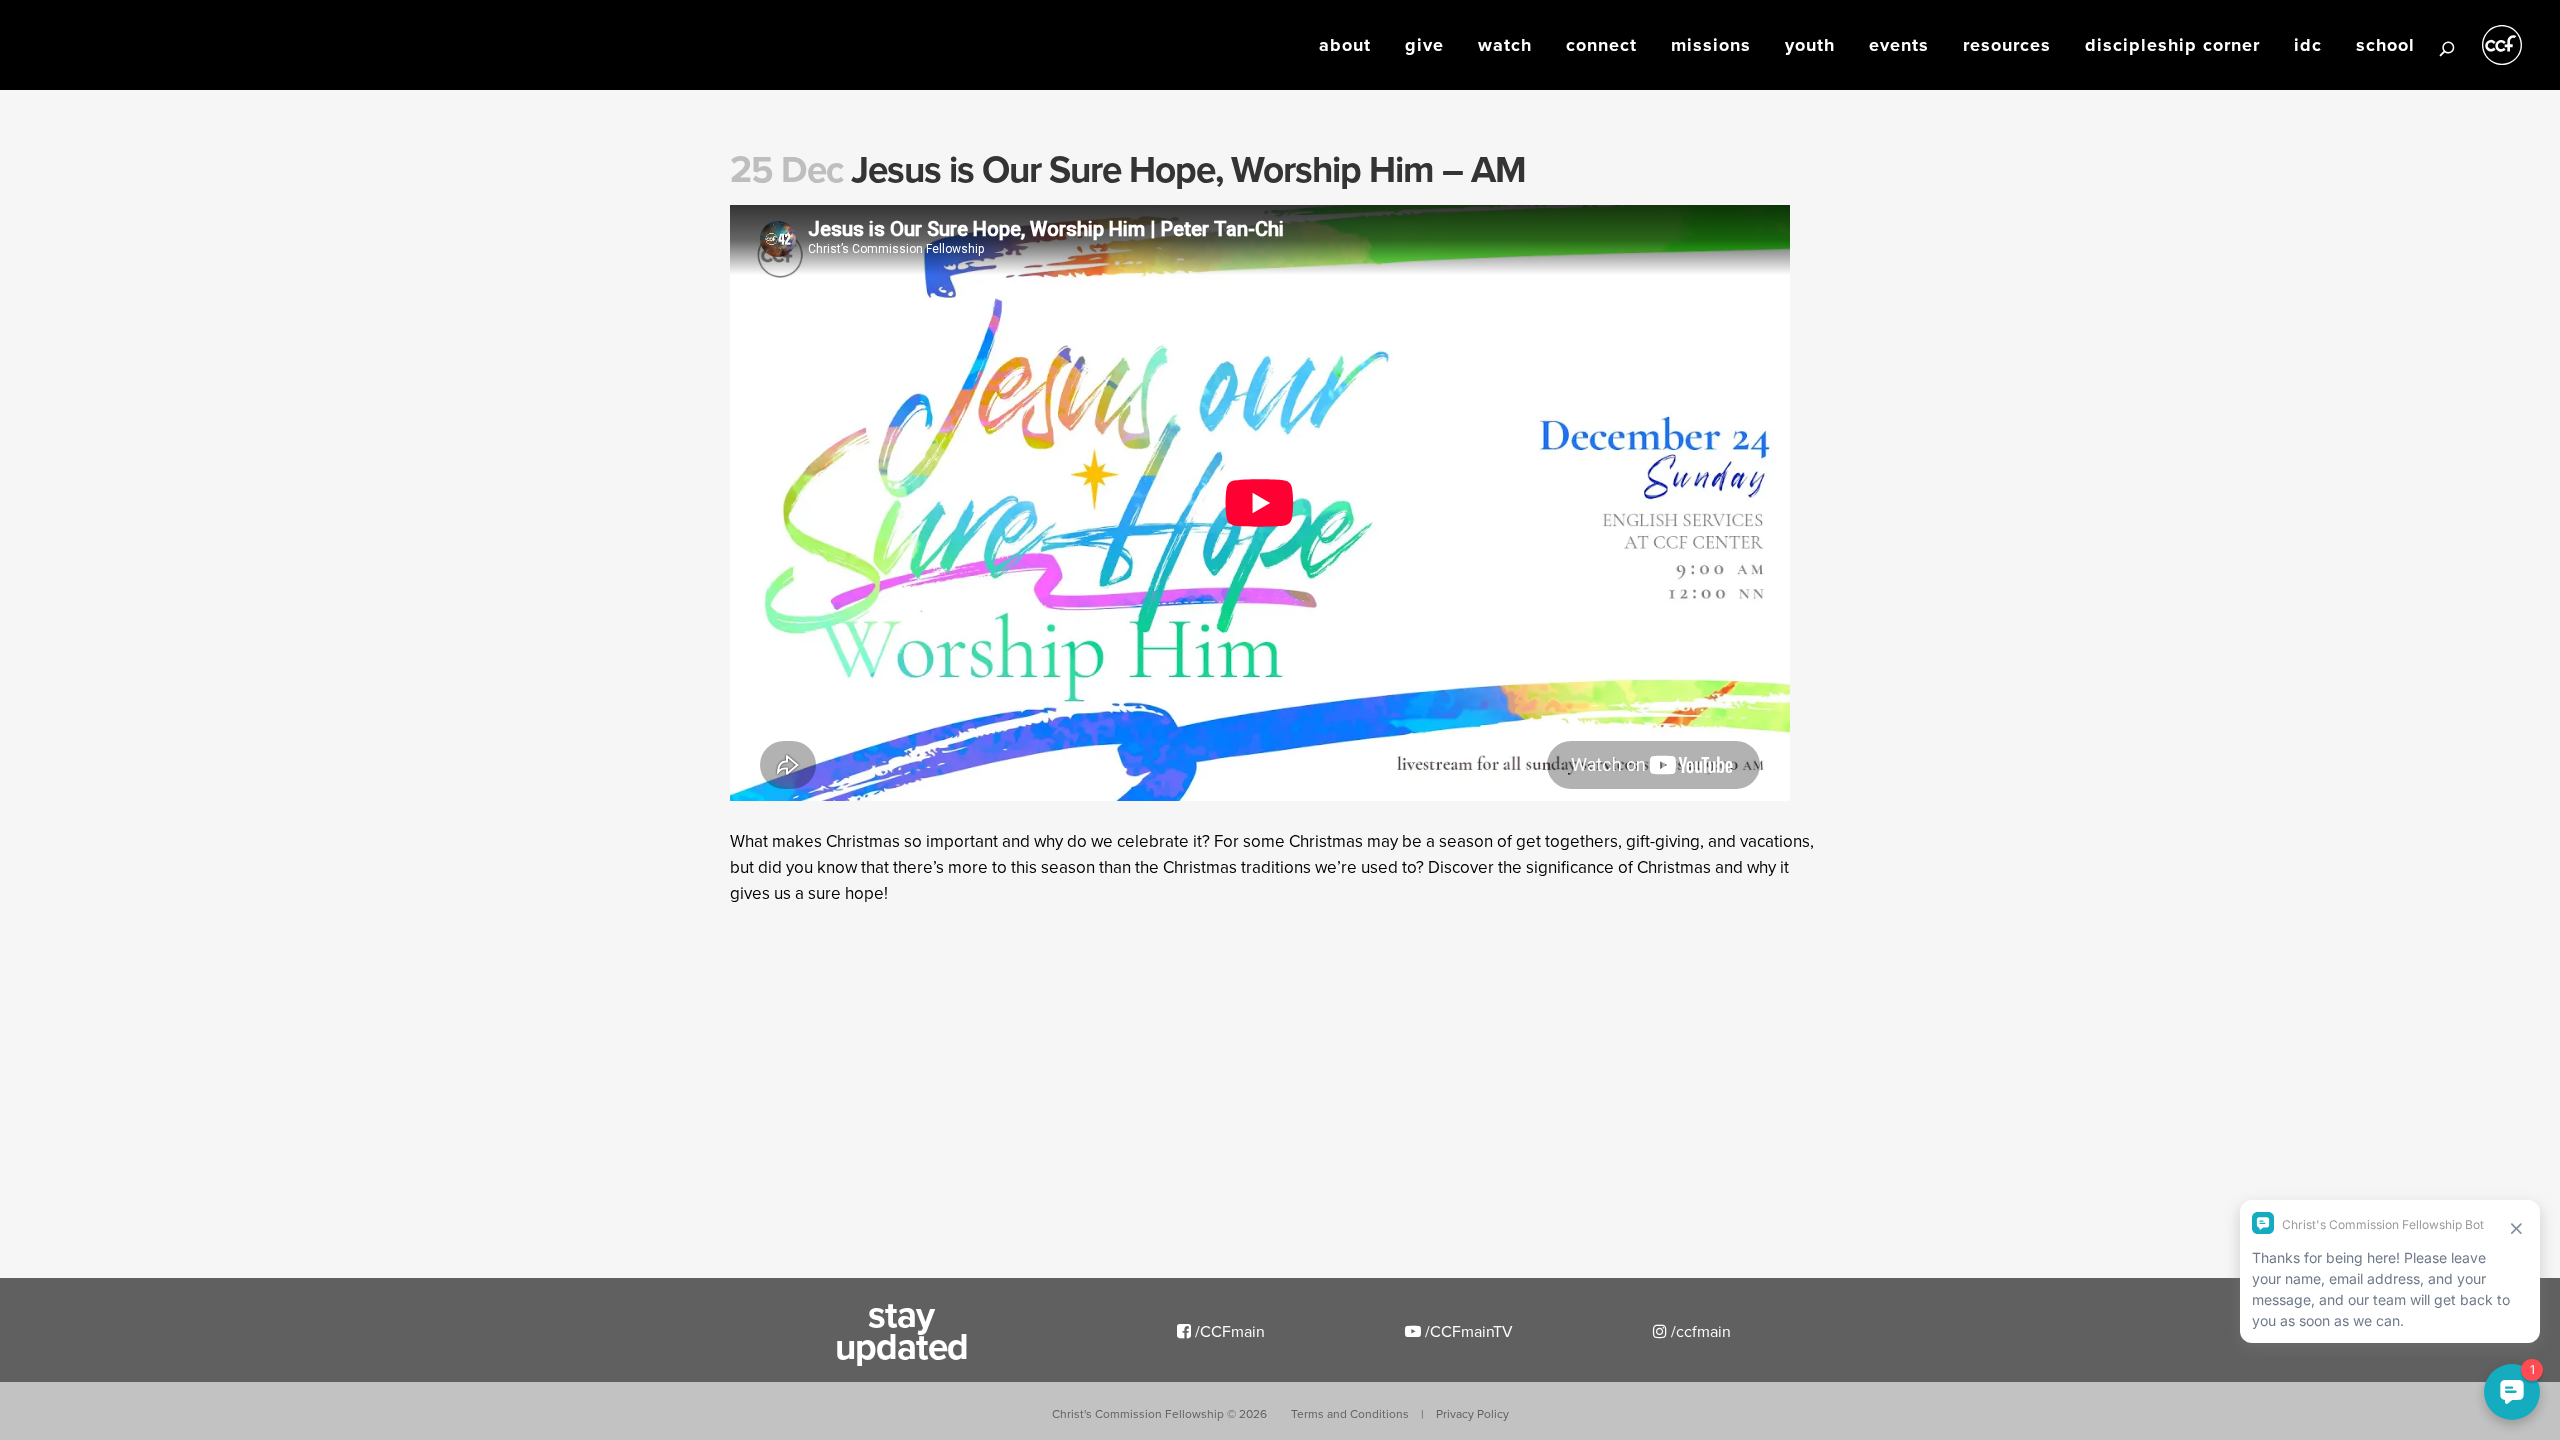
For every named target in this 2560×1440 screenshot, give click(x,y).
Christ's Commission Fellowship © (1159, 1413)
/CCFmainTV (1467, 1331)
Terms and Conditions (1350, 1413)
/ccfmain (1699, 1331)
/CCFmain (1228, 1331)
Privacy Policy (1472, 1413)
